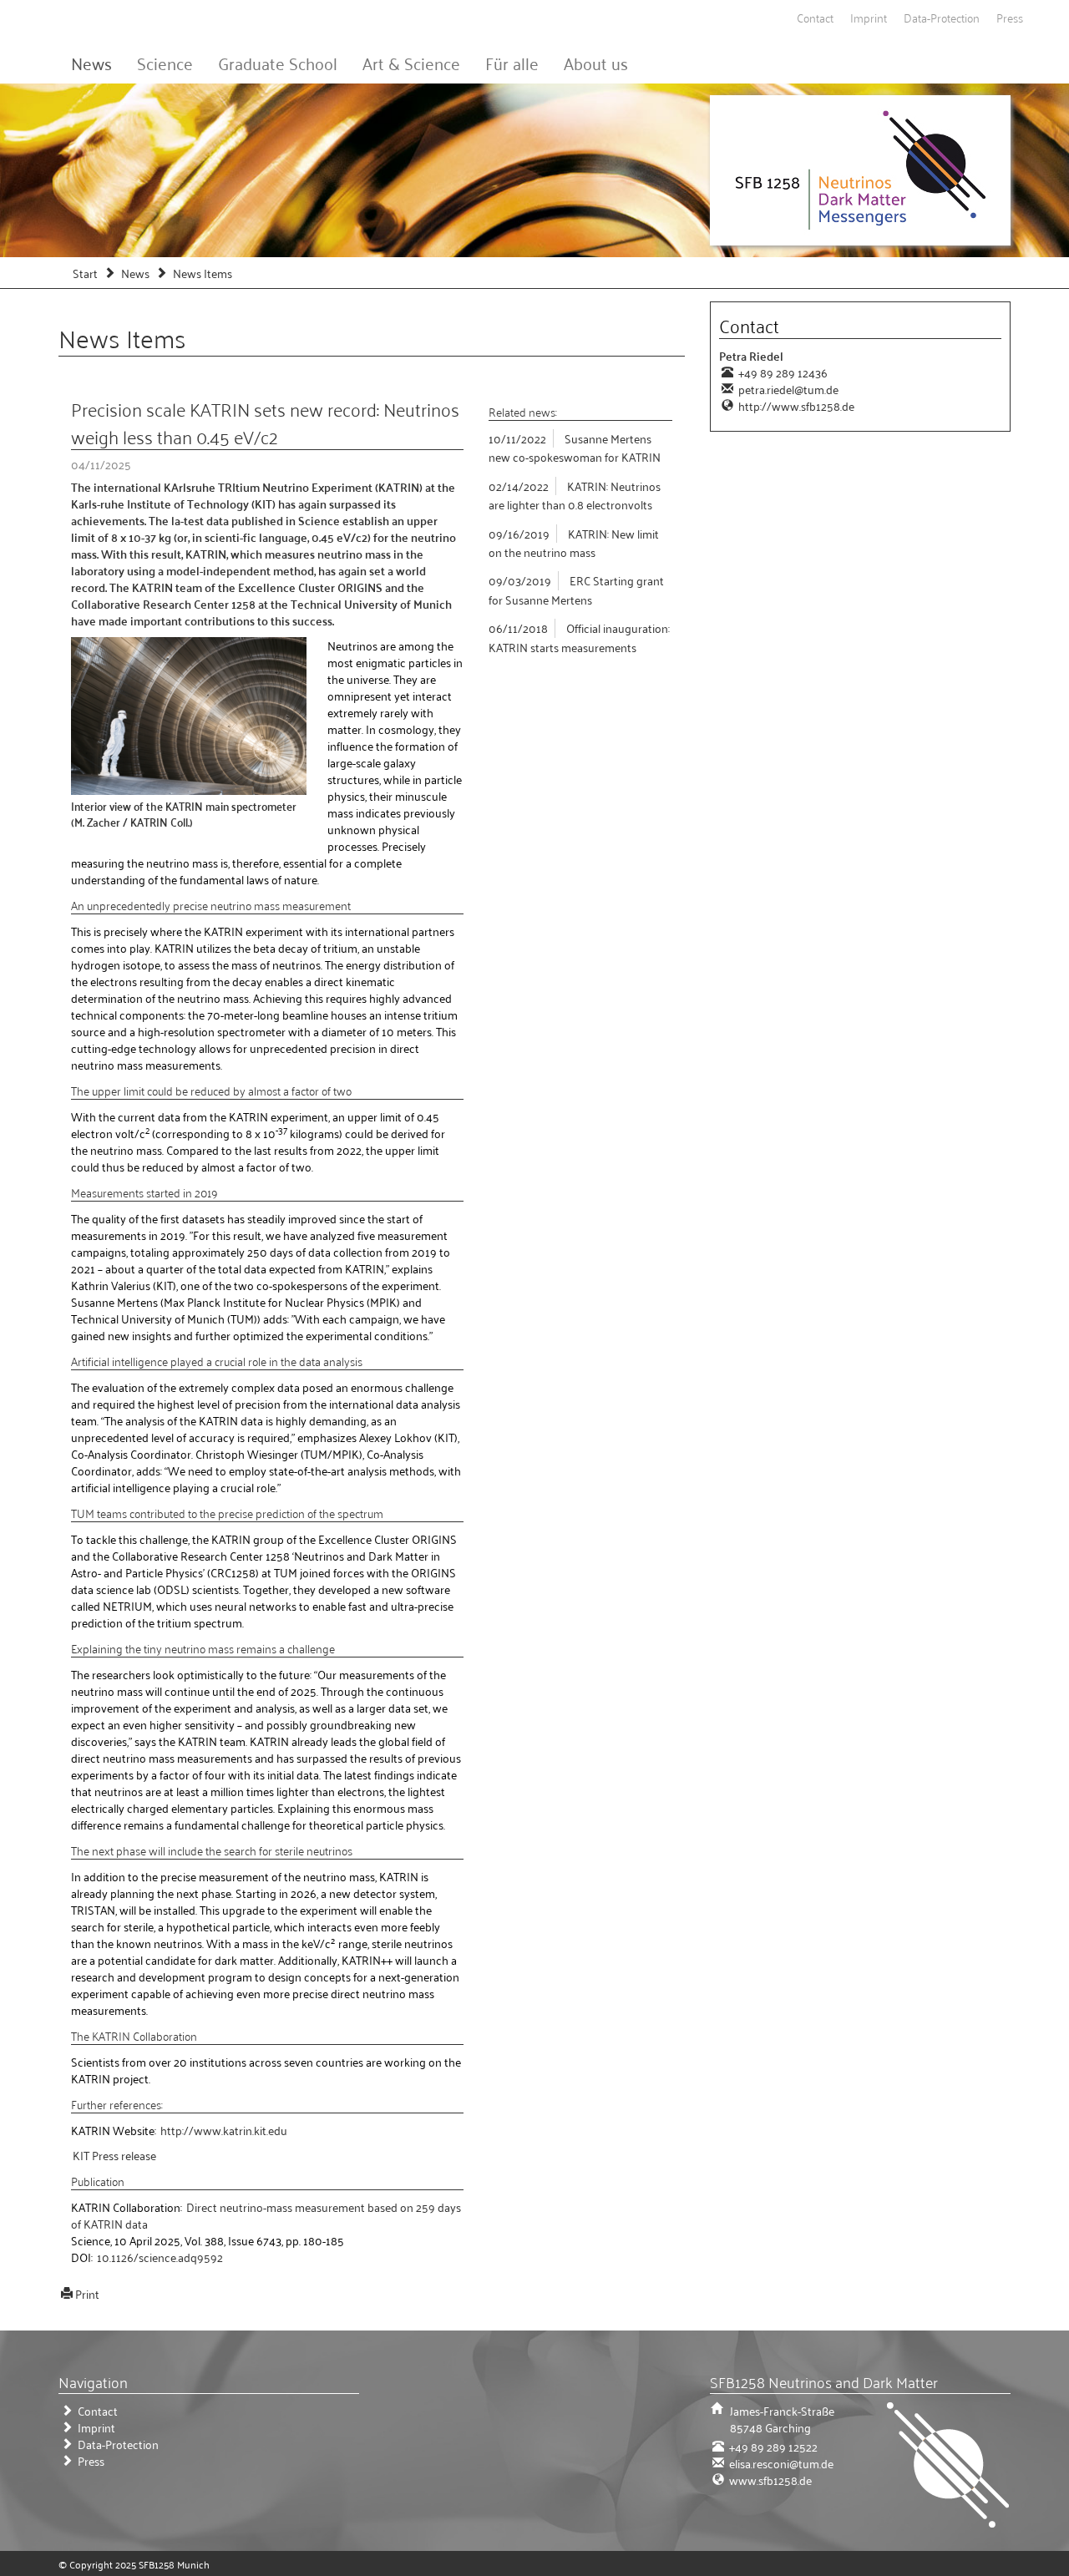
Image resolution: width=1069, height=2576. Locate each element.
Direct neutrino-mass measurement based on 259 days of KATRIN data (266, 2215)
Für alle (512, 63)
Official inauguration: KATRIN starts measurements (579, 637)
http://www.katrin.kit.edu (224, 2130)
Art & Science (411, 63)
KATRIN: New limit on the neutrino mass (574, 542)
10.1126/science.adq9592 (160, 2257)
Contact (815, 17)
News (91, 63)
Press (1010, 17)
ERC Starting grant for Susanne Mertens (576, 589)
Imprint (869, 17)
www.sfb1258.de (769, 2480)
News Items (203, 273)
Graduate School (278, 63)
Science (165, 63)
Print (87, 2293)
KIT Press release (114, 2155)
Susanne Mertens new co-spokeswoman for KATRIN (575, 447)
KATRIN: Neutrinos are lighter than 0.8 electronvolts (575, 495)
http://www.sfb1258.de (795, 405)
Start (85, 273)
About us (596, 63)
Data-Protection (942, 17)
